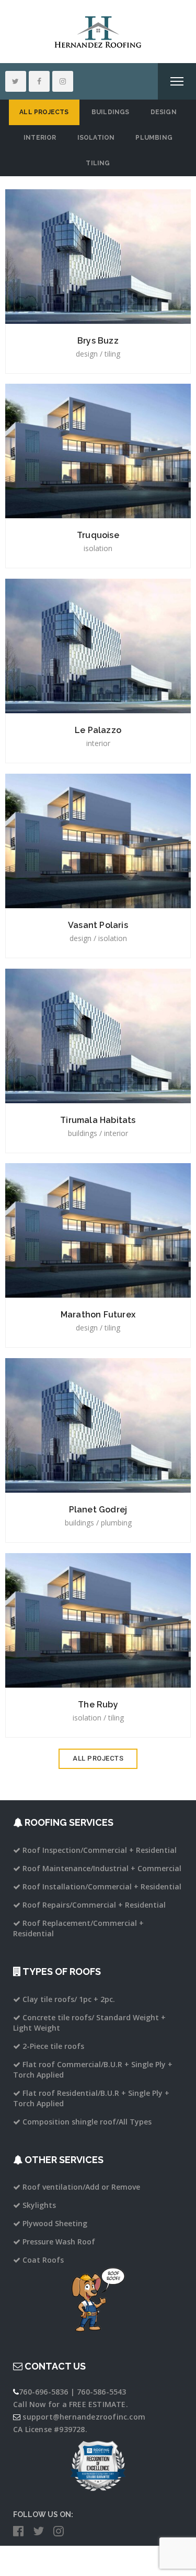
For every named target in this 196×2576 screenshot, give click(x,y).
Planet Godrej (98, 1510)
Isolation (96, 138)
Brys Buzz (98, 341)
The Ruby (98, 1705)
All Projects (44, 112)
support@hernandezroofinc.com (84, 2417)
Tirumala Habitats (98, 1120)
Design (164, 112)
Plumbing (154, 138)
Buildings (111, 112)
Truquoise (98, 535)
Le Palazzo (98, 730)
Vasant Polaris (98, 925)
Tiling (98, 163)
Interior (40, 138)
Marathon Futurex (98, 1315)
